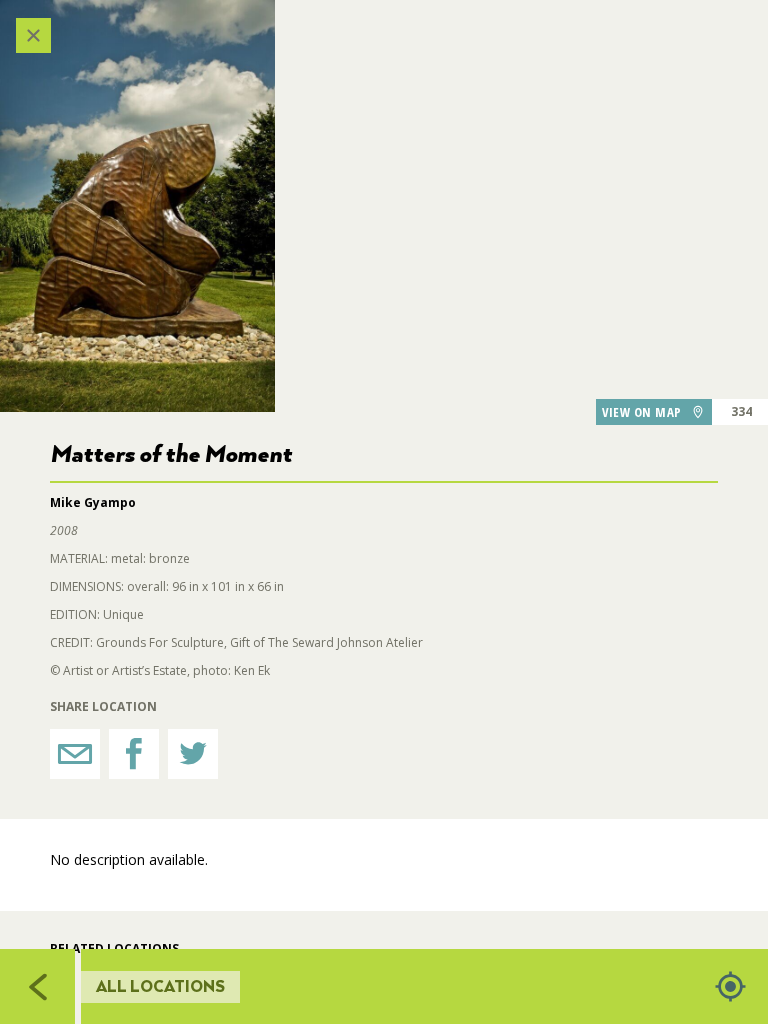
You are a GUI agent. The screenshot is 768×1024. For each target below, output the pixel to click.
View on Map (642, 412)
